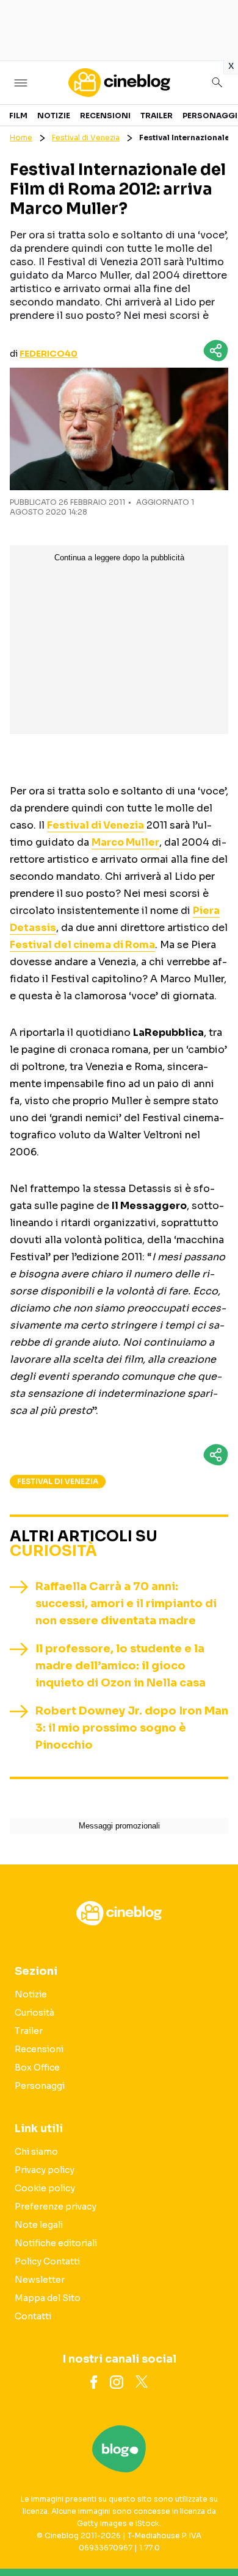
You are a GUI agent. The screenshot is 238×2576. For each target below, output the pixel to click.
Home (21, 137)
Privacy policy (45, 2170)
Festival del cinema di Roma (82, 945)
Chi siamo (36, 2152)
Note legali (39, 2225)
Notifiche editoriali (56, 2243)
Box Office (37, 2068)
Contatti (33, 2316)
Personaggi (210, 116)
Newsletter (40, 2280)
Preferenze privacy (56, 2207)
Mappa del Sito (48, 2298)
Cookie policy (45, 2188)
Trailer (157, 116)
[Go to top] (214, 2536)
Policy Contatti (47, 2261)
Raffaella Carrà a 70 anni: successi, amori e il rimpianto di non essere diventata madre (126, 1604)
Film (18, 116)
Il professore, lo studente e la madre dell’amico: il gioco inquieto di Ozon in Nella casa (121, 1666)
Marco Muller (125, 842)
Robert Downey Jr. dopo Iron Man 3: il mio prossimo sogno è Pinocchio (132, 1728)
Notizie (54, 116)
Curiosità (53, 1551)
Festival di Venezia (86, 137)
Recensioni (105, 116)
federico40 (49, 354)
